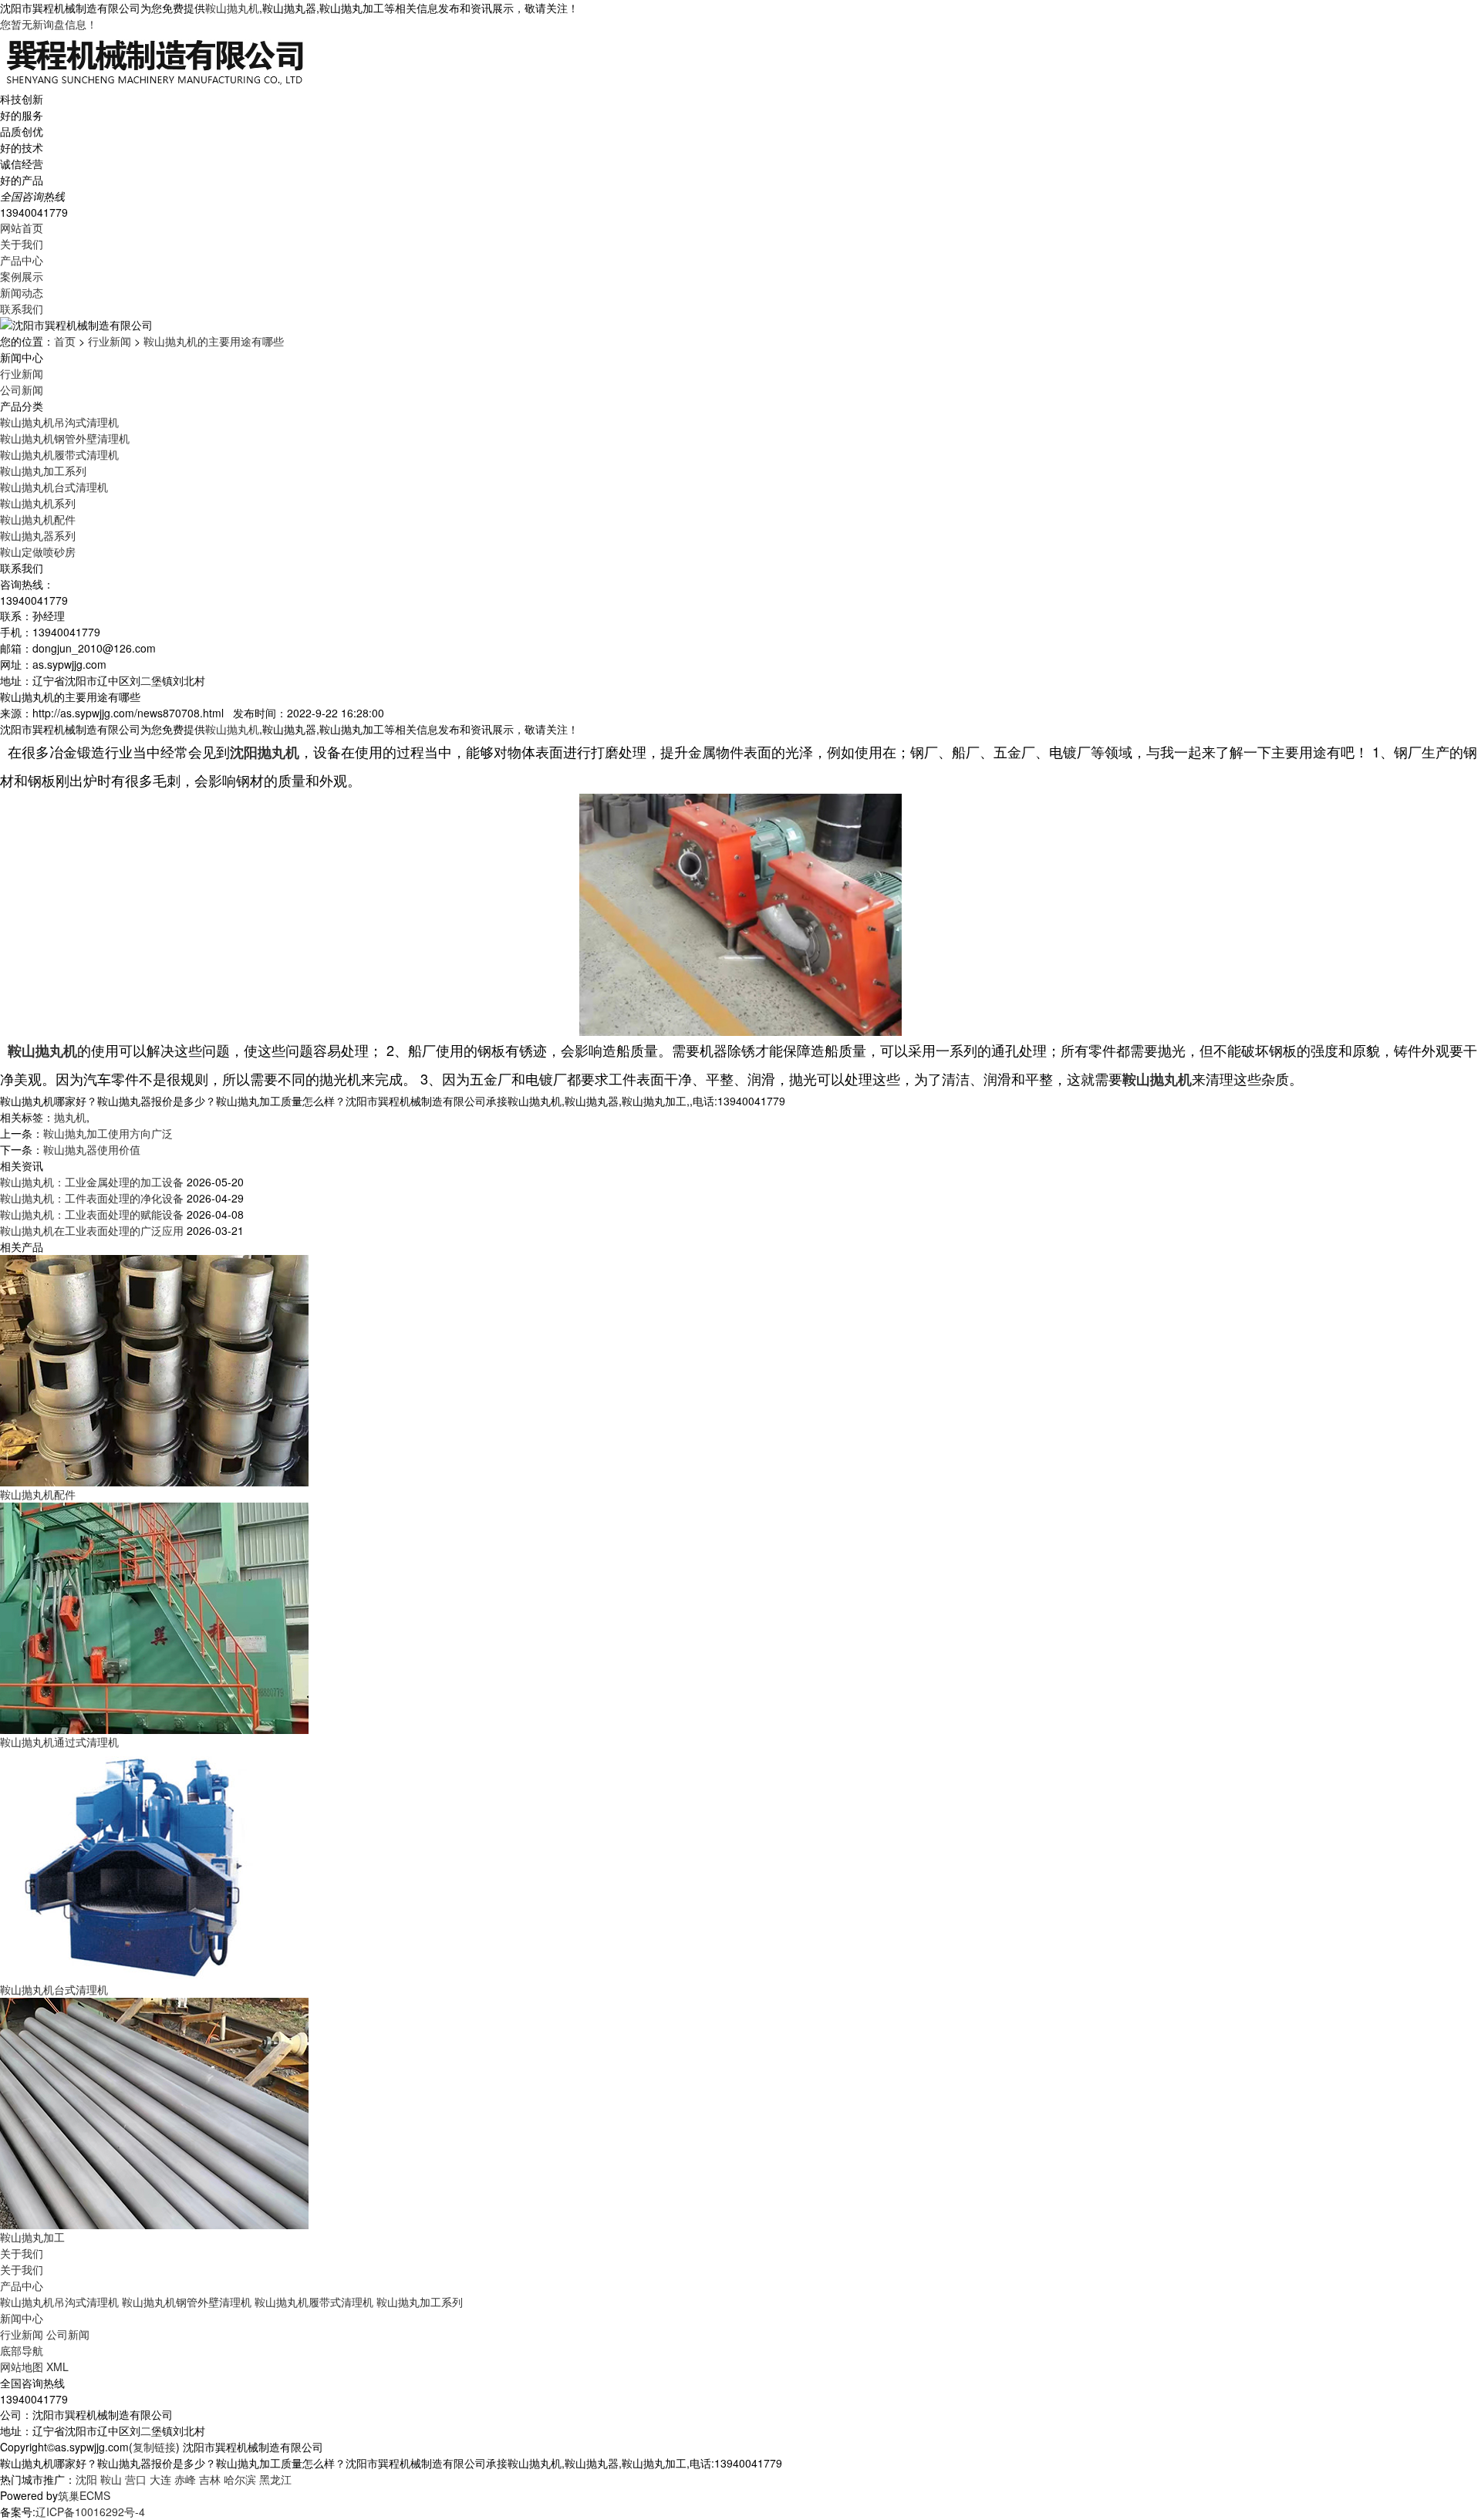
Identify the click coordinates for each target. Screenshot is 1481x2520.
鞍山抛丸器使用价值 (92, 1149)
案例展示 (22, 276)
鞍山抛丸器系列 (38, 535)
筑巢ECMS (84, 2495)
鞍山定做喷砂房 (38, 552)
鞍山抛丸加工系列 (43, 471)
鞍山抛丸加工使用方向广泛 (108, 1133)
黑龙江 (275, 2479)
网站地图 (22, 2367)
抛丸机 (70, 1117)
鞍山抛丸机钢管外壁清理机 (65, 438)
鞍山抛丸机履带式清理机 (59, 454)
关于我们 (22, 244)
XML (57, 2367)
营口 (136, 2479)
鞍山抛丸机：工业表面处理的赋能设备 (92, 1214)
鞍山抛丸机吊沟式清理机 (59, 422)
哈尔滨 (240, 2479)
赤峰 (185, 2479)
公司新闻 (22, 390)
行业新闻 (110, 341)
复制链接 (154, 2447)
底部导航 (22, 2350)
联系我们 (22, 309)
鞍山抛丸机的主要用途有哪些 (214, 341)
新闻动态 (22, 292)
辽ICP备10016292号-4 (90, 2512)
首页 (65, 341)
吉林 (210, 2479)
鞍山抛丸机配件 (38, 519)
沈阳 (86, 2479)
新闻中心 (22, 2318)
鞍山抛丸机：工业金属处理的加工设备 (92, 1182)
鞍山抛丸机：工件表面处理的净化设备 (92, 1198)
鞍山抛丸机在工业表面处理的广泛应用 (92, 1230)
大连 (160, 2479)
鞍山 (111, 2479)
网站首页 (22, 228)
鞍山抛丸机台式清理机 (54, 487)
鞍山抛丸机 (232, 8)
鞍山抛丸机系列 (38, 503)
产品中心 (22, 260)
